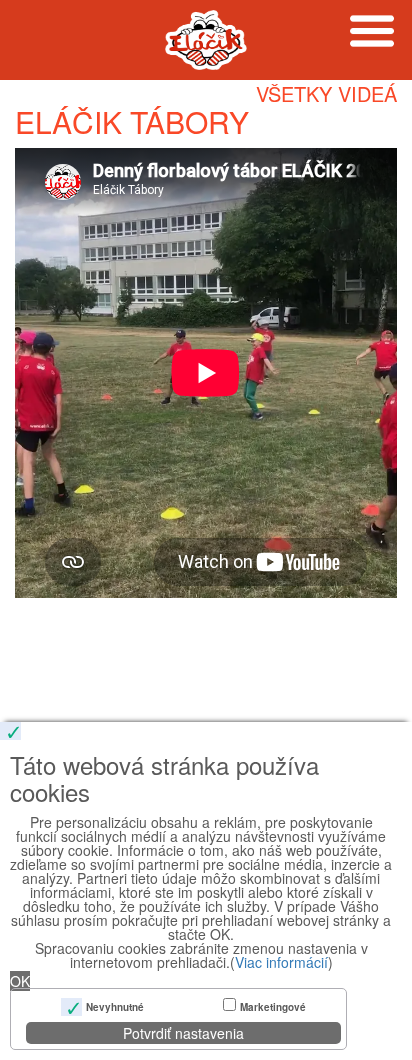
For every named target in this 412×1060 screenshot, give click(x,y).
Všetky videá (326, 93)
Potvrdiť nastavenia (183, 1033)
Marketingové (273, 1007)
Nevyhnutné (115, 1007)
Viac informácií (281, 962)
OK (20, 981)
